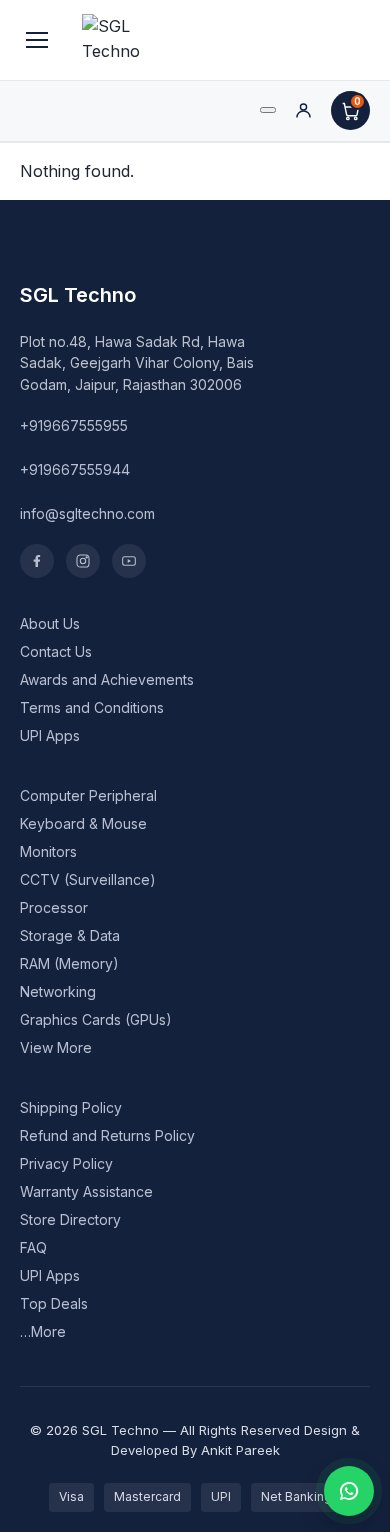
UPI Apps (50, 735)
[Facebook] (37, 561)
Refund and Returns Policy (107, 1135)
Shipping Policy (71, 1107)
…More (43, 1331)
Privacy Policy (66, 1163)
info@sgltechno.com (87, 513)
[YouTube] (129, 561)
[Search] (268, 110)
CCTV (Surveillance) (88, 879)
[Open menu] (37, 40)
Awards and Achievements (107, 679)
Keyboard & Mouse (83, 823)
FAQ (33, 1247)
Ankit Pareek (240, 1450)
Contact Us (56, 651)
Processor (54, 907)
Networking (58, 991)
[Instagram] (83, 561)
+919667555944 (75, 469)
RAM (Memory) (69, 963)
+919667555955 (74, 425)
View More (56, 1047)
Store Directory (70, 1219)
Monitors (48, 851)
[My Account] (303, 110)
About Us (50, 623)
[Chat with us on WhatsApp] (349, 1491)
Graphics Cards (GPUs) (96, 1019)
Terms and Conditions (92, 707)
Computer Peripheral (88, 795)
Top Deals (54, 1303)
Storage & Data (70, 935)
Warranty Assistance (86, 1191)
